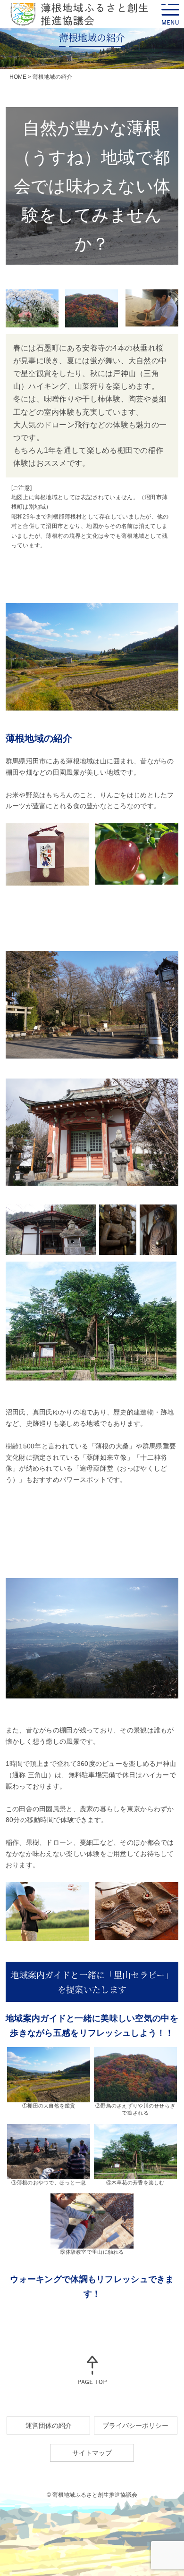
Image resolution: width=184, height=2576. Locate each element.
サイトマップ (92, 2453)
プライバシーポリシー (135, 2425)
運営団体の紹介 (49, 2425)
